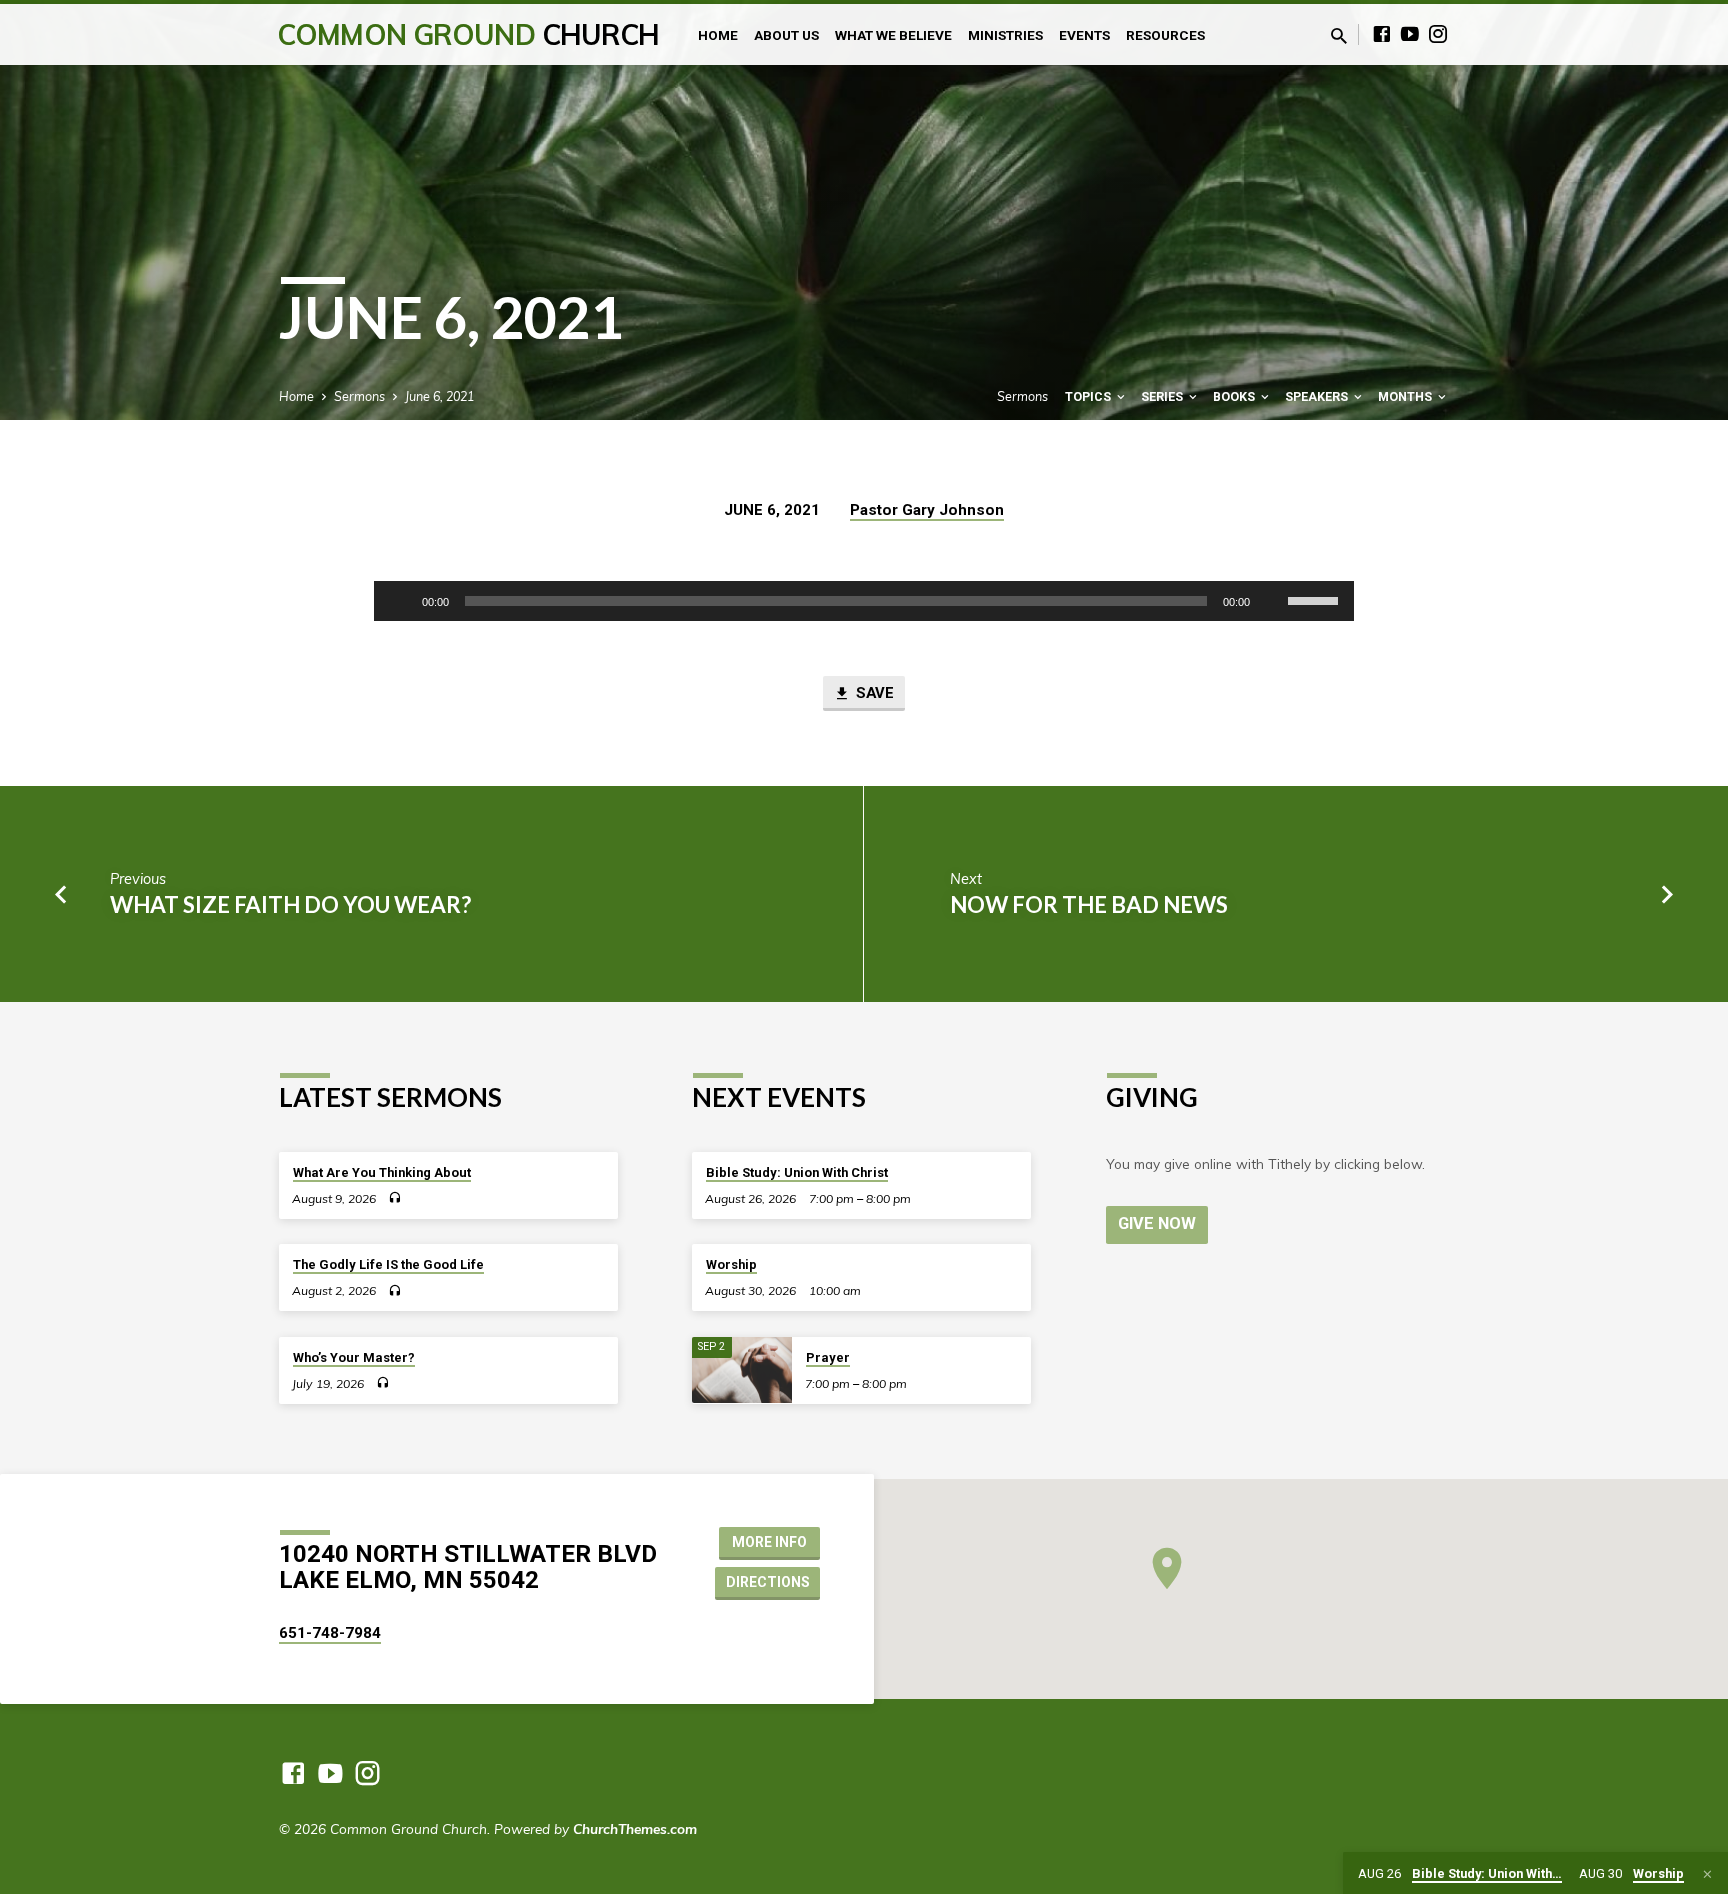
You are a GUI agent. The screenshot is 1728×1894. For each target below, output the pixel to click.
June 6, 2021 (439, 396)
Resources (1165, 35)
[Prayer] (742, 1370)
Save (873, 693)
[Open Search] (1339, 35)
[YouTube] (1410, 33)
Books (1235, 396)
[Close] (1707, 1874)
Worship (731, 1264)
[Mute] (1272, 601)
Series (1163, 396)
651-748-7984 (330, 1633)
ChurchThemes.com (635, 1828)
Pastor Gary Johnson (927, 510)
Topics (1089, 396)
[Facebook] (1382, 33)
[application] (864, 601)
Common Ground (468, 34)
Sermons (359, 396)
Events (1084, 35)
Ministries (1005, 35)
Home (718, 35)
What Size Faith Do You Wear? (290, 904)
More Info (769, 1542)
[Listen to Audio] (394, 1197)
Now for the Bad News (1089, 904)
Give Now (1157, 1223)
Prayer (828, 1357)
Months (1406, 396)
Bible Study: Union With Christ (797, 1172)
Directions (768, 1582)
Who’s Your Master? (354, 1357)
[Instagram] (1438, 33)
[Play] (400, 601)
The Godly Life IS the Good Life (388, 1264)
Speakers (1318, 396)
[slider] (1316, 599)
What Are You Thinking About (382, 1172)
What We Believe (893, 35)
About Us (786, 35)
